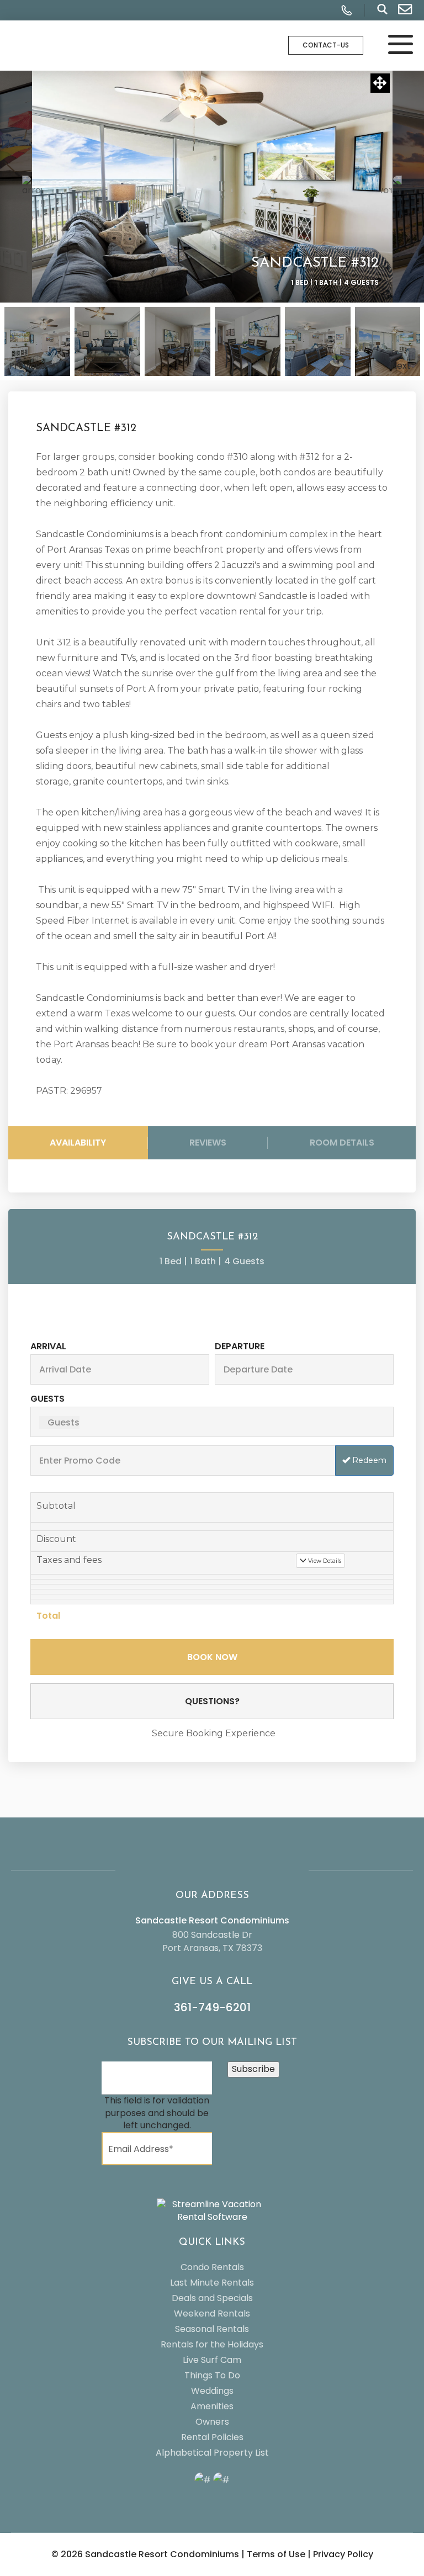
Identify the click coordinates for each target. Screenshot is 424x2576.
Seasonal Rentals (212, 2329)
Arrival (48, 1346)
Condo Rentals (212, 2267)
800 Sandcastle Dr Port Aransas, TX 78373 (212, 1941)
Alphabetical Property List (212, 2453)
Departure (240, 1346)
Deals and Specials (212, 2298)
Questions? (212, 1701)
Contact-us (326, 45)
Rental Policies (212, 2437)
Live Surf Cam (212, 2360)
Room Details (342, 1143)
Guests (47, 1399)
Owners (212, 2422)
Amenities (212, 2406)
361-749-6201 (212, 2007)
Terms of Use (276, 2554)
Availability (78, 1143)
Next (401, 366)
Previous (25, 366)
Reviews (208, 1143)
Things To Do (212, 2375)
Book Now (212, 1657)
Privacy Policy (343, 2554)
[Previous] (33, 187)
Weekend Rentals (212, 2313)
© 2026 (145, 2554)
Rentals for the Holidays (212, 2344)
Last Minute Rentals (212, 2283)
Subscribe (253, 2069)
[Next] (391, 187)
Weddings (212, 2391)
